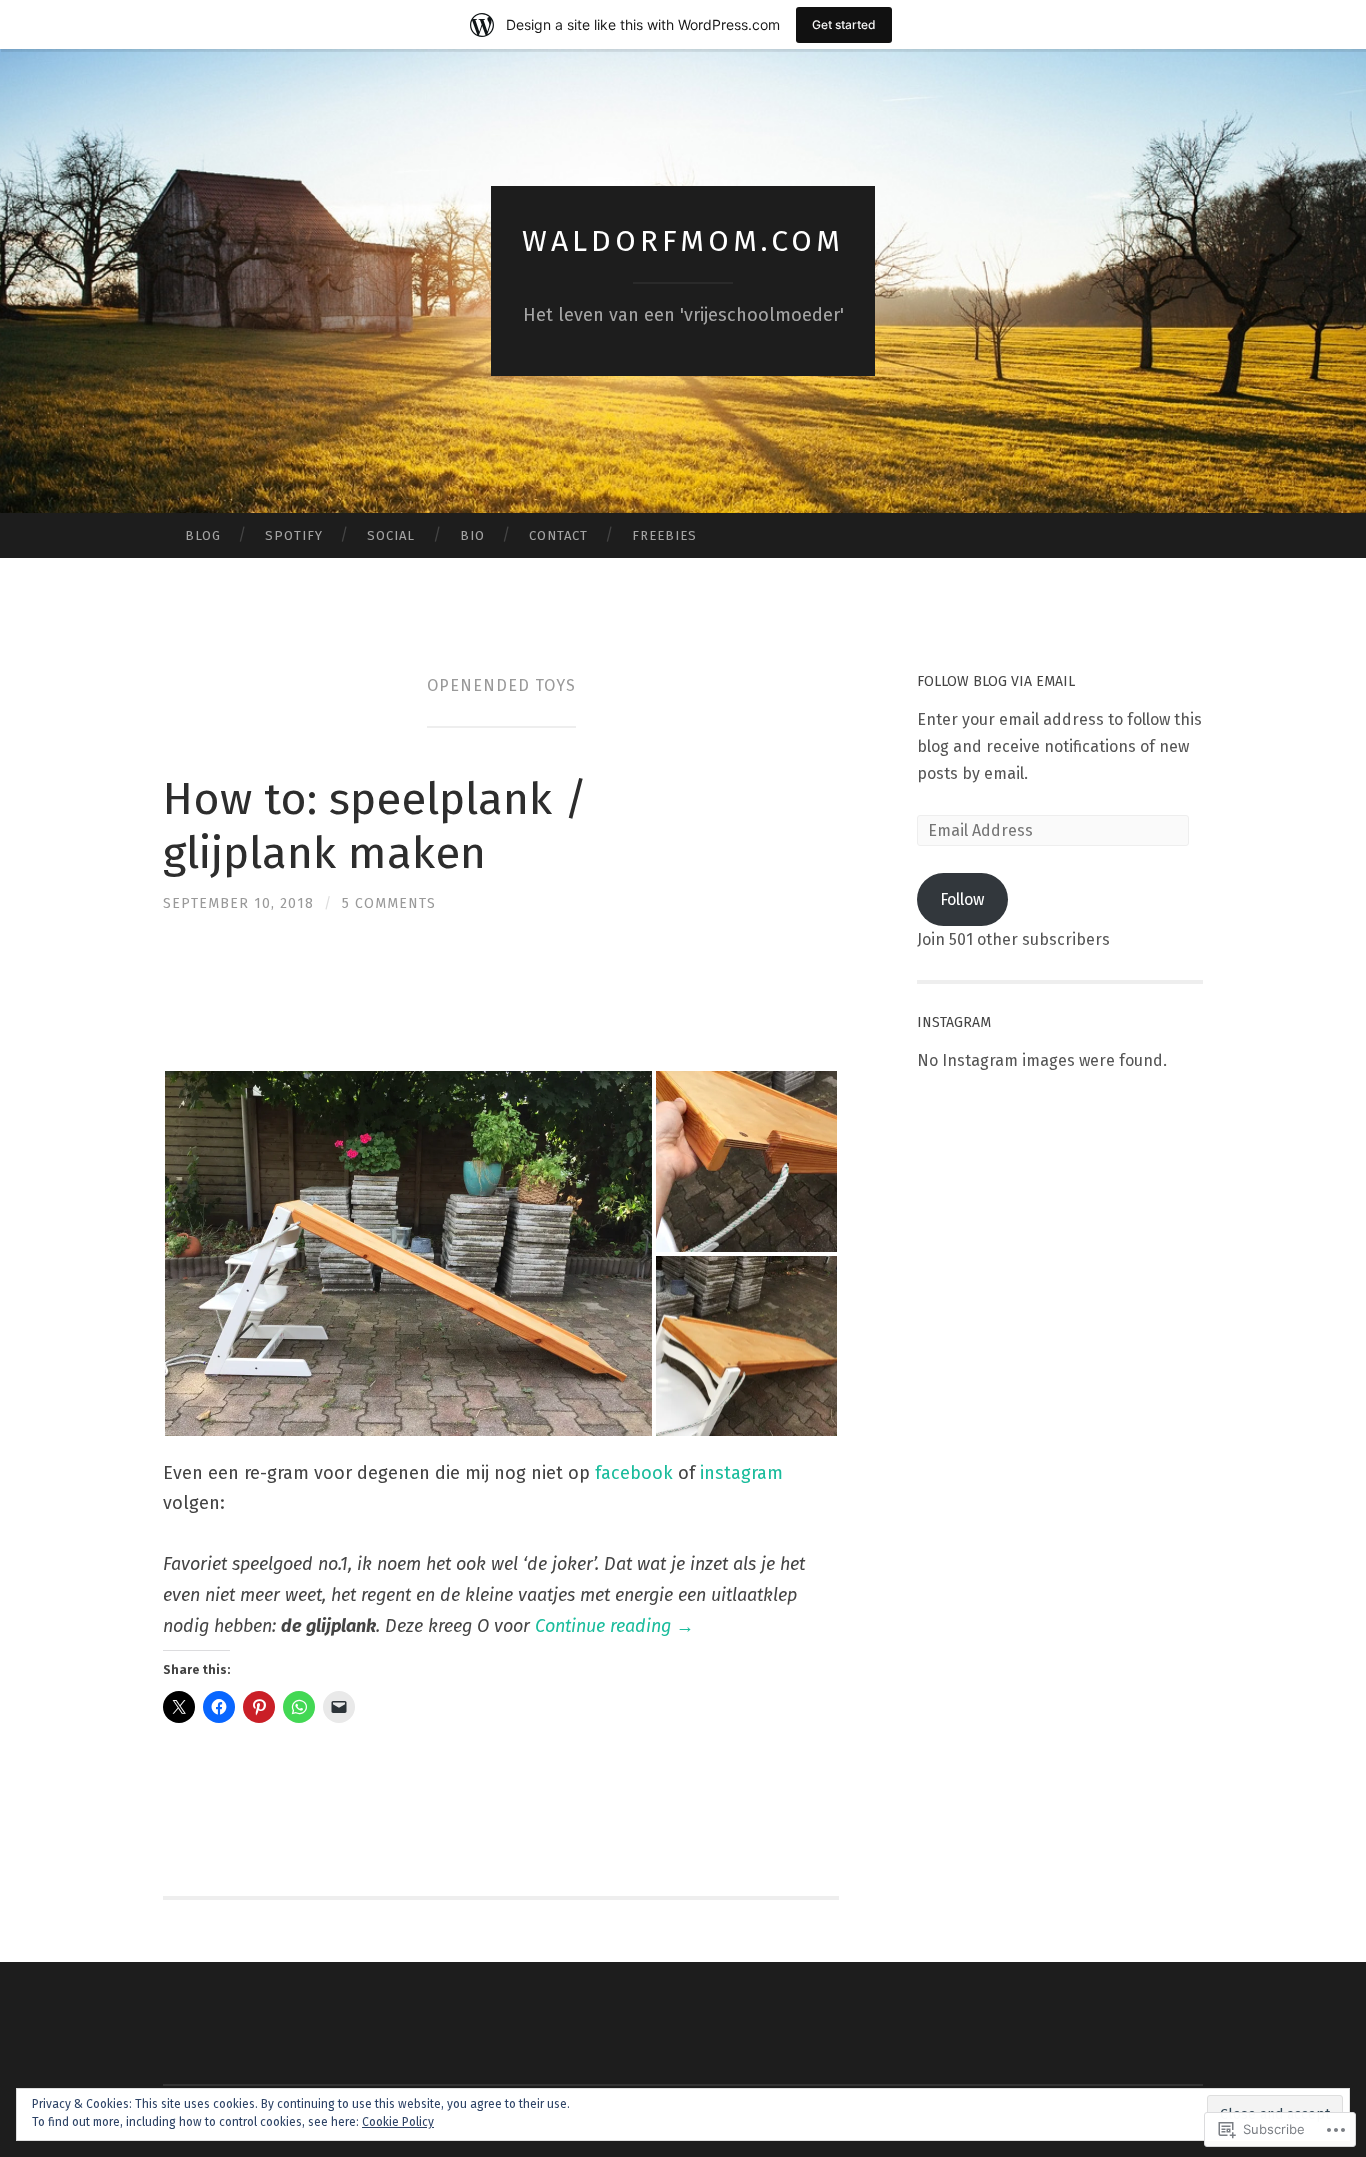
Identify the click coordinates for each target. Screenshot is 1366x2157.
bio (472, 535)
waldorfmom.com (683, 241)
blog (203, 535)
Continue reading (614, 1626)
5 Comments (389, 903)
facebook (634, 1473)
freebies (664, 535)
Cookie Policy (398, 2122)
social (391, 535)
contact (558, 535)
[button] (408, 1253)
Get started (844, 24)
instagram (741, 1473)
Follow (962, 899)
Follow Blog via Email (996, 681)
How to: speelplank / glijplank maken (375, 826)
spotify (294, 535)
